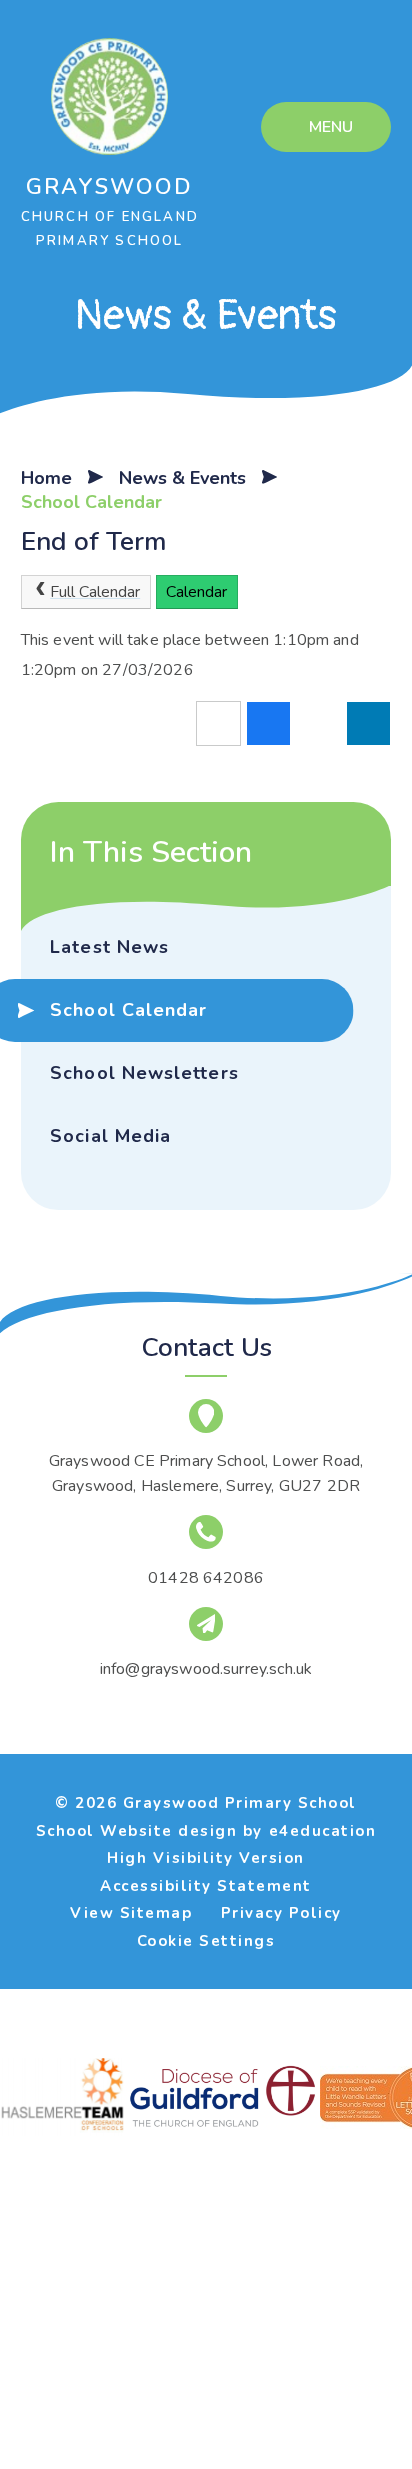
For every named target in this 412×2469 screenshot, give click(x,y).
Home (46, 478)
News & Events (182, 478)
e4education (323, 1831)
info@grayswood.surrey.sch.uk (206, 1669)
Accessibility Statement (206, 1886)
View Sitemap (131, 1913)
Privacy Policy (281, 1913)
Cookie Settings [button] (206, 1941)
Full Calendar (95, 592)
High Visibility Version (206, 1858)
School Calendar (91, 502)
